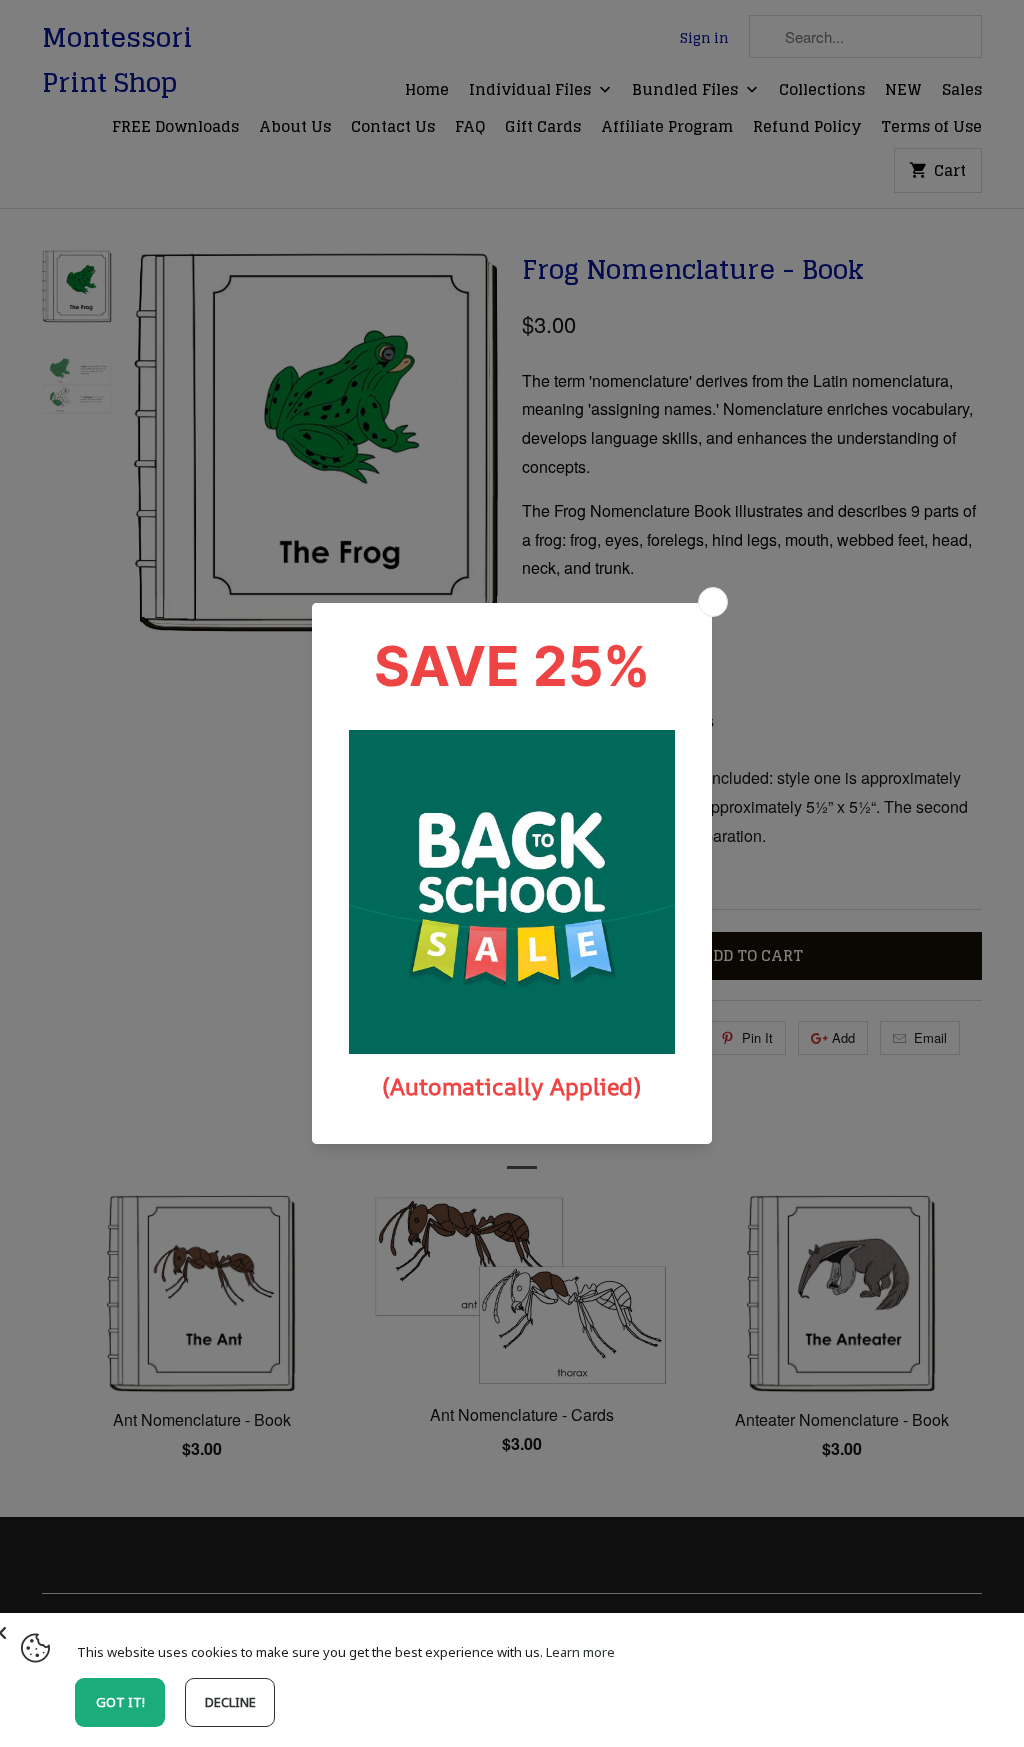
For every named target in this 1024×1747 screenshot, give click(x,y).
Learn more (580, 1652)
